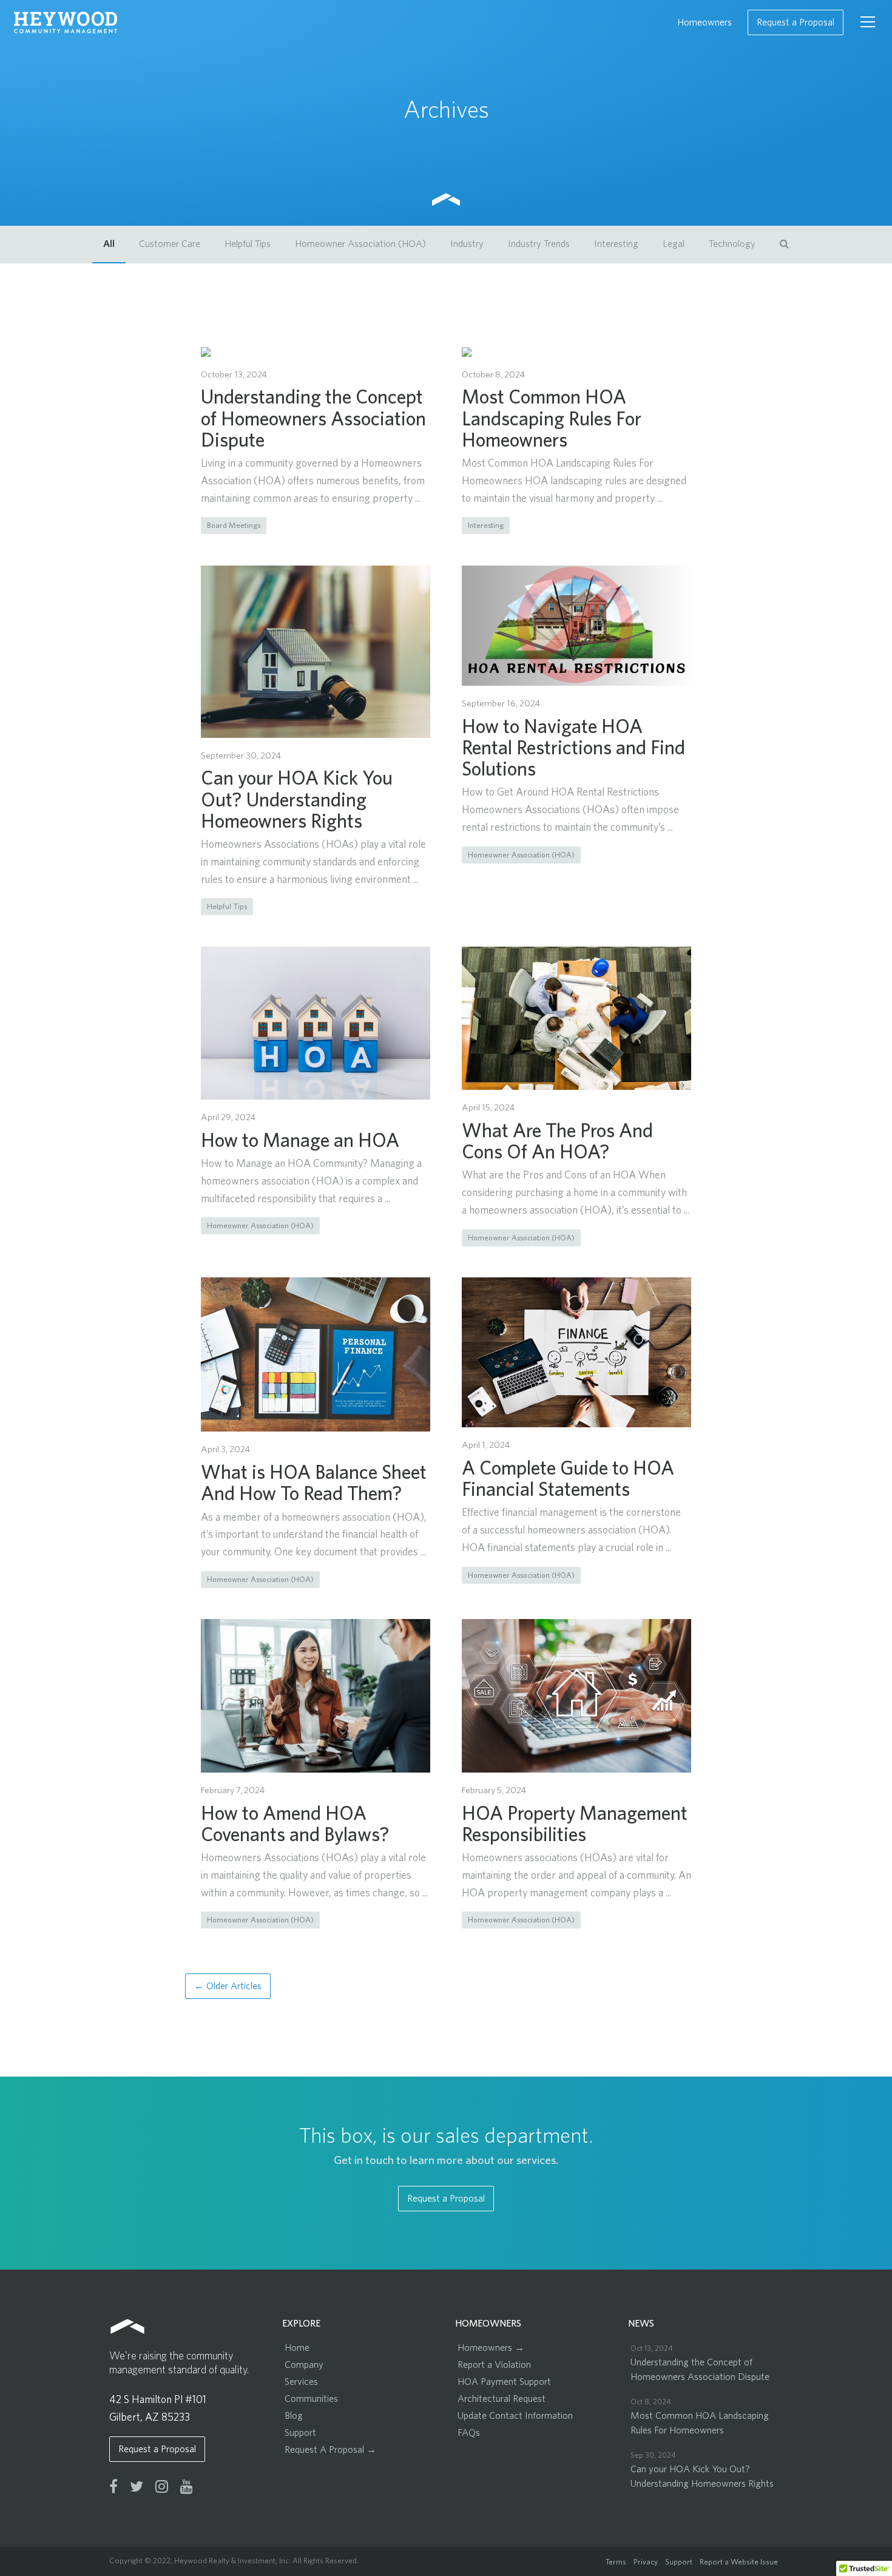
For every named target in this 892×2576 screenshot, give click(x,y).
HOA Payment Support (504, 2382)
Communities (311, 2399)
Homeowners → (491, 2348)
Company (304, 2365)
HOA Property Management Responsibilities (575, 1823)
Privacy (646, 2562)
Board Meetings (234, 525)
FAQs (469, 2433)
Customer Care (170, 244)
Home (297, 2348)
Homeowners (704, 22)
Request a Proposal (796, 22)
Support (300, 2433)
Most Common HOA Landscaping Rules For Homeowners (552, 418)
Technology (732, 244)
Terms (616, 2562)
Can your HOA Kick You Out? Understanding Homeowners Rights (297, 799)
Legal (674, 244)
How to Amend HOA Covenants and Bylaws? (295, 1823)
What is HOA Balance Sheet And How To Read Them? (314, 1482)
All (109, 244)
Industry (467, 244)
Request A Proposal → (330, 2450)
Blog (294, 2416)
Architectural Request (502, 2399)
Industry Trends (539, 244)
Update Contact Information (515, 2416)
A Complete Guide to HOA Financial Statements (568, 1478)
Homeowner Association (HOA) (360, 244)
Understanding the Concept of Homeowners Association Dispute (313, 418)
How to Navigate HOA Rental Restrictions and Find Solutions (573, 747)
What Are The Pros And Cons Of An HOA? (557, 1141)
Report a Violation (494, 2365)
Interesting (616, 244)
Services (301, 2382)
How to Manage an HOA (300, 1140)
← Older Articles (228, 1986)
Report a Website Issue (739, 2562)
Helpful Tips (248, 244)
